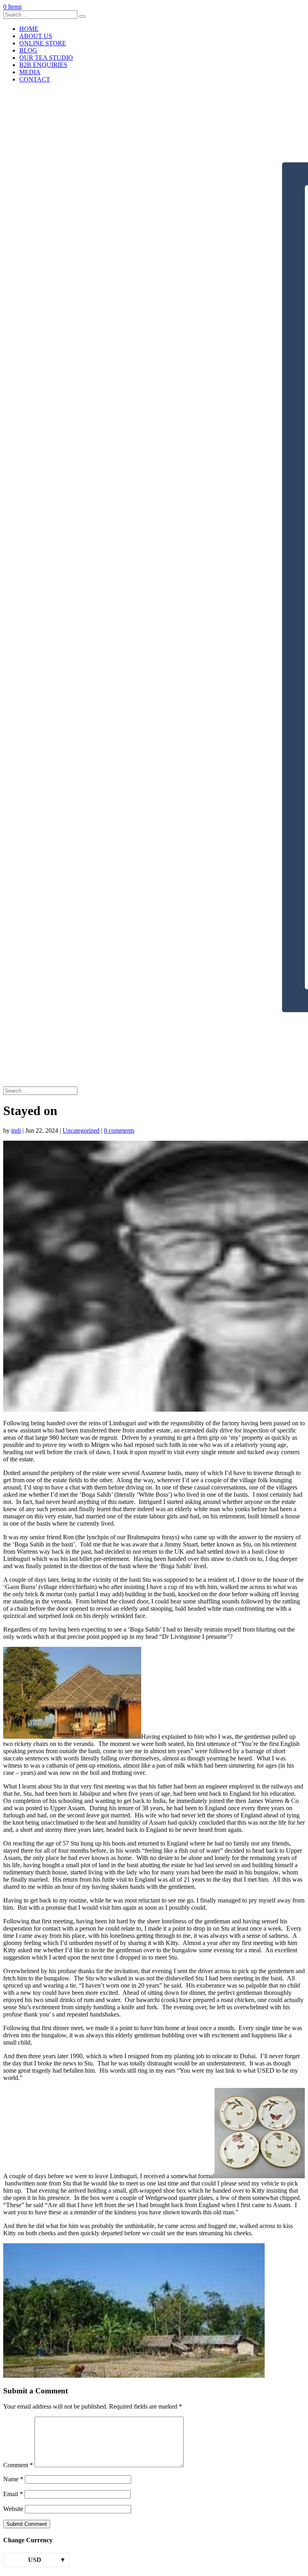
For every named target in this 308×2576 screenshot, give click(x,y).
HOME (29, 29)
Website (13, 2509)
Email (13, 2494)
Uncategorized (81, 1130)
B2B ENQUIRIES (43, 65)
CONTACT (35, 79)
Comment (18, 2465)
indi (16, 1130)
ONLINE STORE (43, 43)
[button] (72, 1693)
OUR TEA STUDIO (46, 58)
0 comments (119, 1130)
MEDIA (30, 72)
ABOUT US (36, 36)
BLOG (28, 50)
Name (13, 2479)
